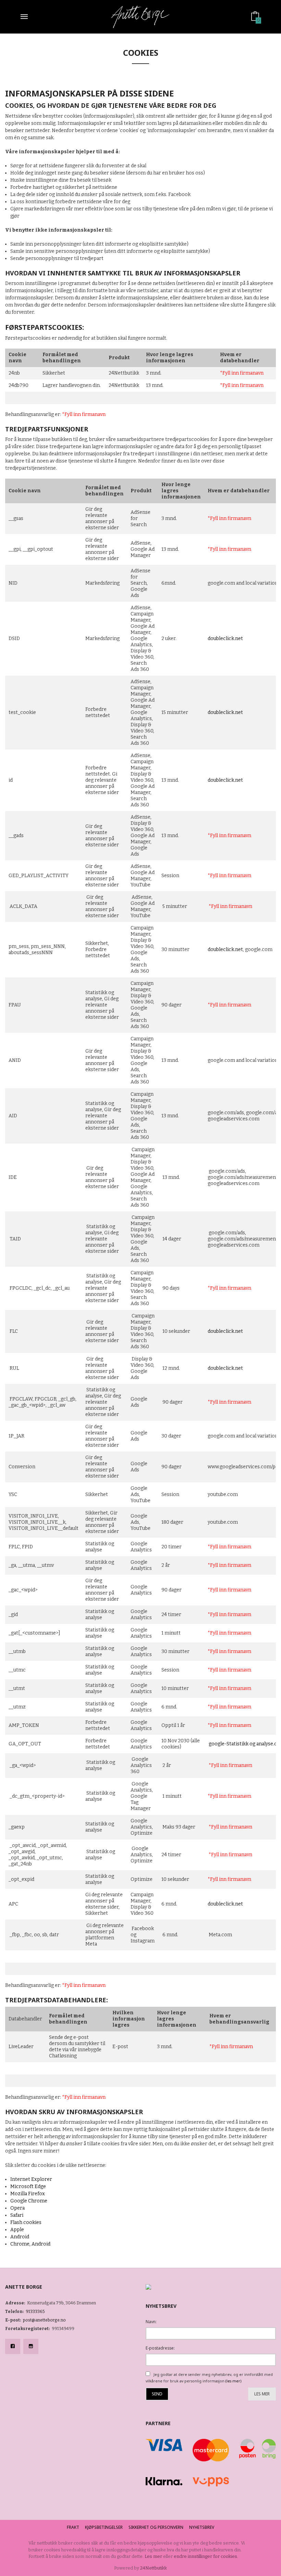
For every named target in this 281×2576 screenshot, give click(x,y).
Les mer (262, 2394)
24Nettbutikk (154, 2568)
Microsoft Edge (28, 2187)
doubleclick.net (225, 639)
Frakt (73, 2527)
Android (20, 2237)
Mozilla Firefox (28, 2194)
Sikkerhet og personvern (156, 2527)
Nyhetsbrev (202, 2527)
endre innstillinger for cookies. (206, 2556)
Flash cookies (26, 2222)
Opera (17, 2208)
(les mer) (233, 2381)
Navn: (151, 2322)
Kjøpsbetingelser (104, 2527)
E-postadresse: (160, 2348)
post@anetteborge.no (44, 2320)
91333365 (35, 2312)
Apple (17, 2230)
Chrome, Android (30, 2244)
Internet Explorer (31, 2179)
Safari (17, 2215)
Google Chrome (29, 2201)
